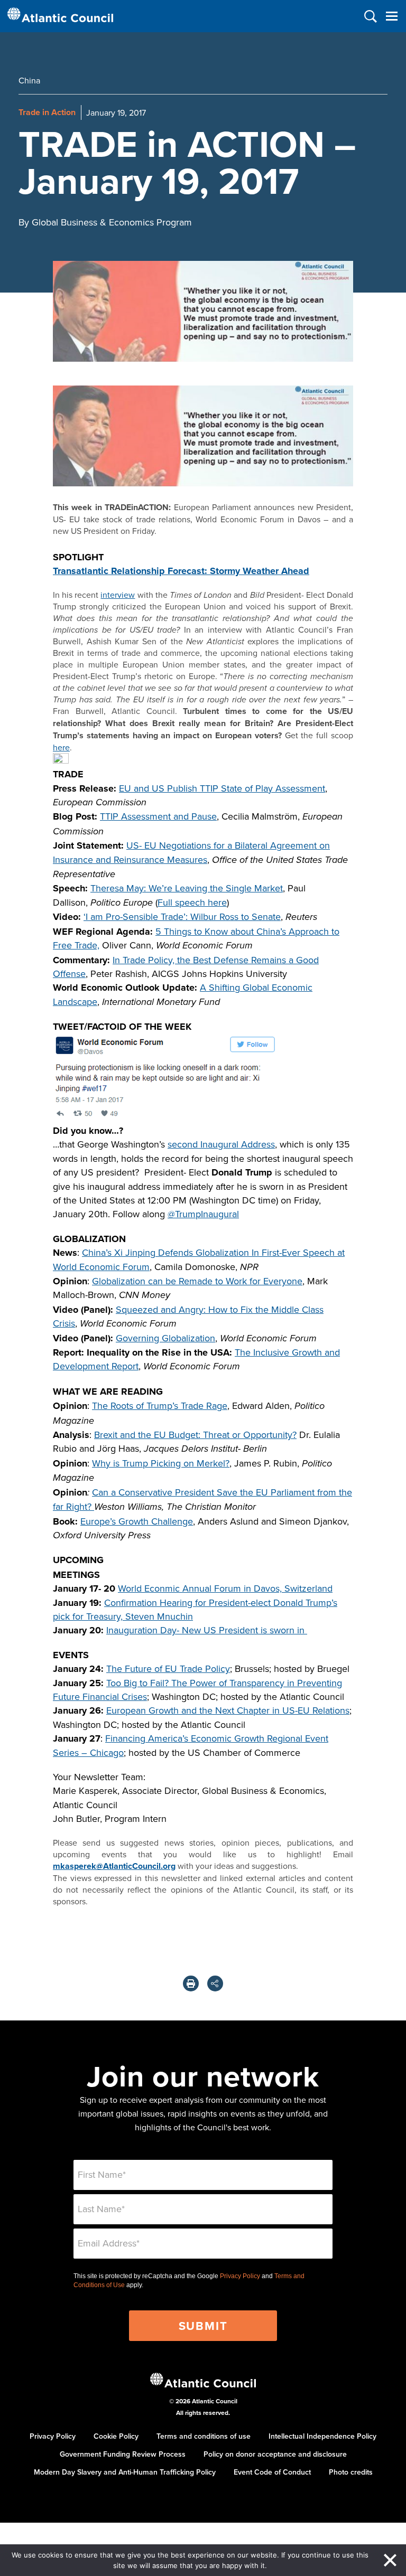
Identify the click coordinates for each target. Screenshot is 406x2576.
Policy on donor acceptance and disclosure (275, 2454)
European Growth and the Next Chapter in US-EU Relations (228, 1710)
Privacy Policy (240, 2276)
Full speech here (192, 902)
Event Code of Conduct (272, 2472)
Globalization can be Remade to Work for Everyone (197, 1281)
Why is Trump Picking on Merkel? (161, 1463)
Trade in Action (47, 112)
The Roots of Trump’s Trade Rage (160, 1405)
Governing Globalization (165, 1338)
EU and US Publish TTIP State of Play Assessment (222, 788)
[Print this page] (191, 1983)
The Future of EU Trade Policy (168, 1668)
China (29, 80)
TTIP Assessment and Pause (158, 816)
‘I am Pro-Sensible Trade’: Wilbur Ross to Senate (182, 916)
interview (118, 595)
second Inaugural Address (221, 1144)
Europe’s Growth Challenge (137, 1521)
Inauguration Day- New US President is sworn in (207, 1630)
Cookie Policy (116, 2436)
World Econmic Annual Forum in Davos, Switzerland (225, 1588)
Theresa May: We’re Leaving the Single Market (187, 888)
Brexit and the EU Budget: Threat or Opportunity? (195, 1435)
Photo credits (351, 2472)
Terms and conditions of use (204, 2436)
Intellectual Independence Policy (322, 2436)
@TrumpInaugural (203, 1214)
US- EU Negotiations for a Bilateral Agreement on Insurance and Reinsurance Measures (191, 852)
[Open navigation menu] (391, 16)
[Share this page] (215, 1983)
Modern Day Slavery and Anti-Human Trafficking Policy (125, 2472)
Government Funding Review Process (123, 2454)
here (61, 747)
